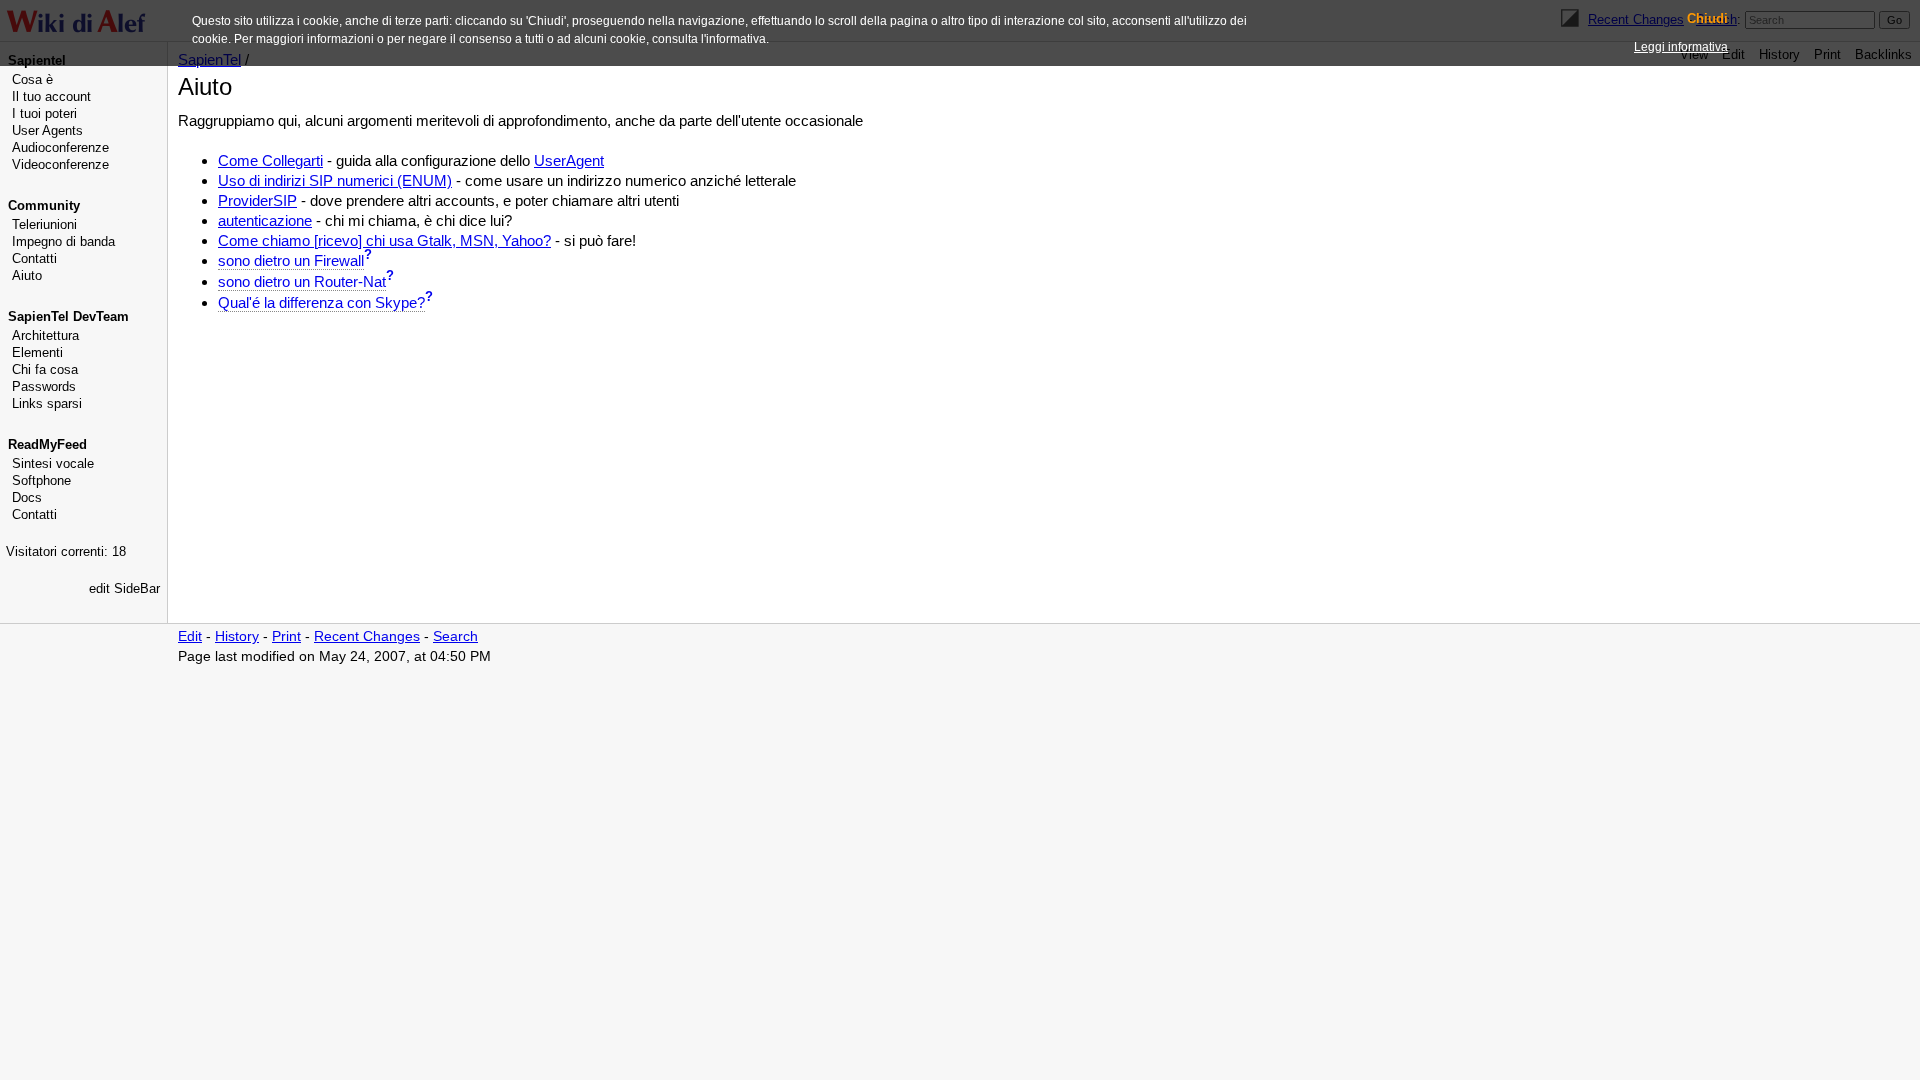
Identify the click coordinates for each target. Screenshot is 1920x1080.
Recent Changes (367, 636)
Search (455, 636)
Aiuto (27, 275)
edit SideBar (124, 588)
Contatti (34, 258)
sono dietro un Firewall (291, 260)
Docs (27, 497)
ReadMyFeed (47, 444)
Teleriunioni (44, 224)
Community (44, 205)
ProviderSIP (257, 200)
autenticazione (265, 220)
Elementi (37, 352)
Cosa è (32, 79)
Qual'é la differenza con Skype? (321, 302)
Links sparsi (47, 403)
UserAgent (569, 160)
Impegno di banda (63, 241)
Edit (190, 636)
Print (286, 636)
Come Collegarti (270, 160)
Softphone (41, 480)
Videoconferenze (60, 164)
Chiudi (1707, 19)
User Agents (47, 130)
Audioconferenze (60, 147)
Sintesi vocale (53, 463)
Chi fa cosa (45, 369)
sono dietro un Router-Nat (302, 281)
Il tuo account (51, 96)
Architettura (45, 335)
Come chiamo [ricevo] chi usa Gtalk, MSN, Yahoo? (384, 240)
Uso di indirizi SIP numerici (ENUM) (335, 180)
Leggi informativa (1681, 47)
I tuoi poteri (44, 113)
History (237, 636)
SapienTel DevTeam (68, 316)
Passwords (44, 386)
